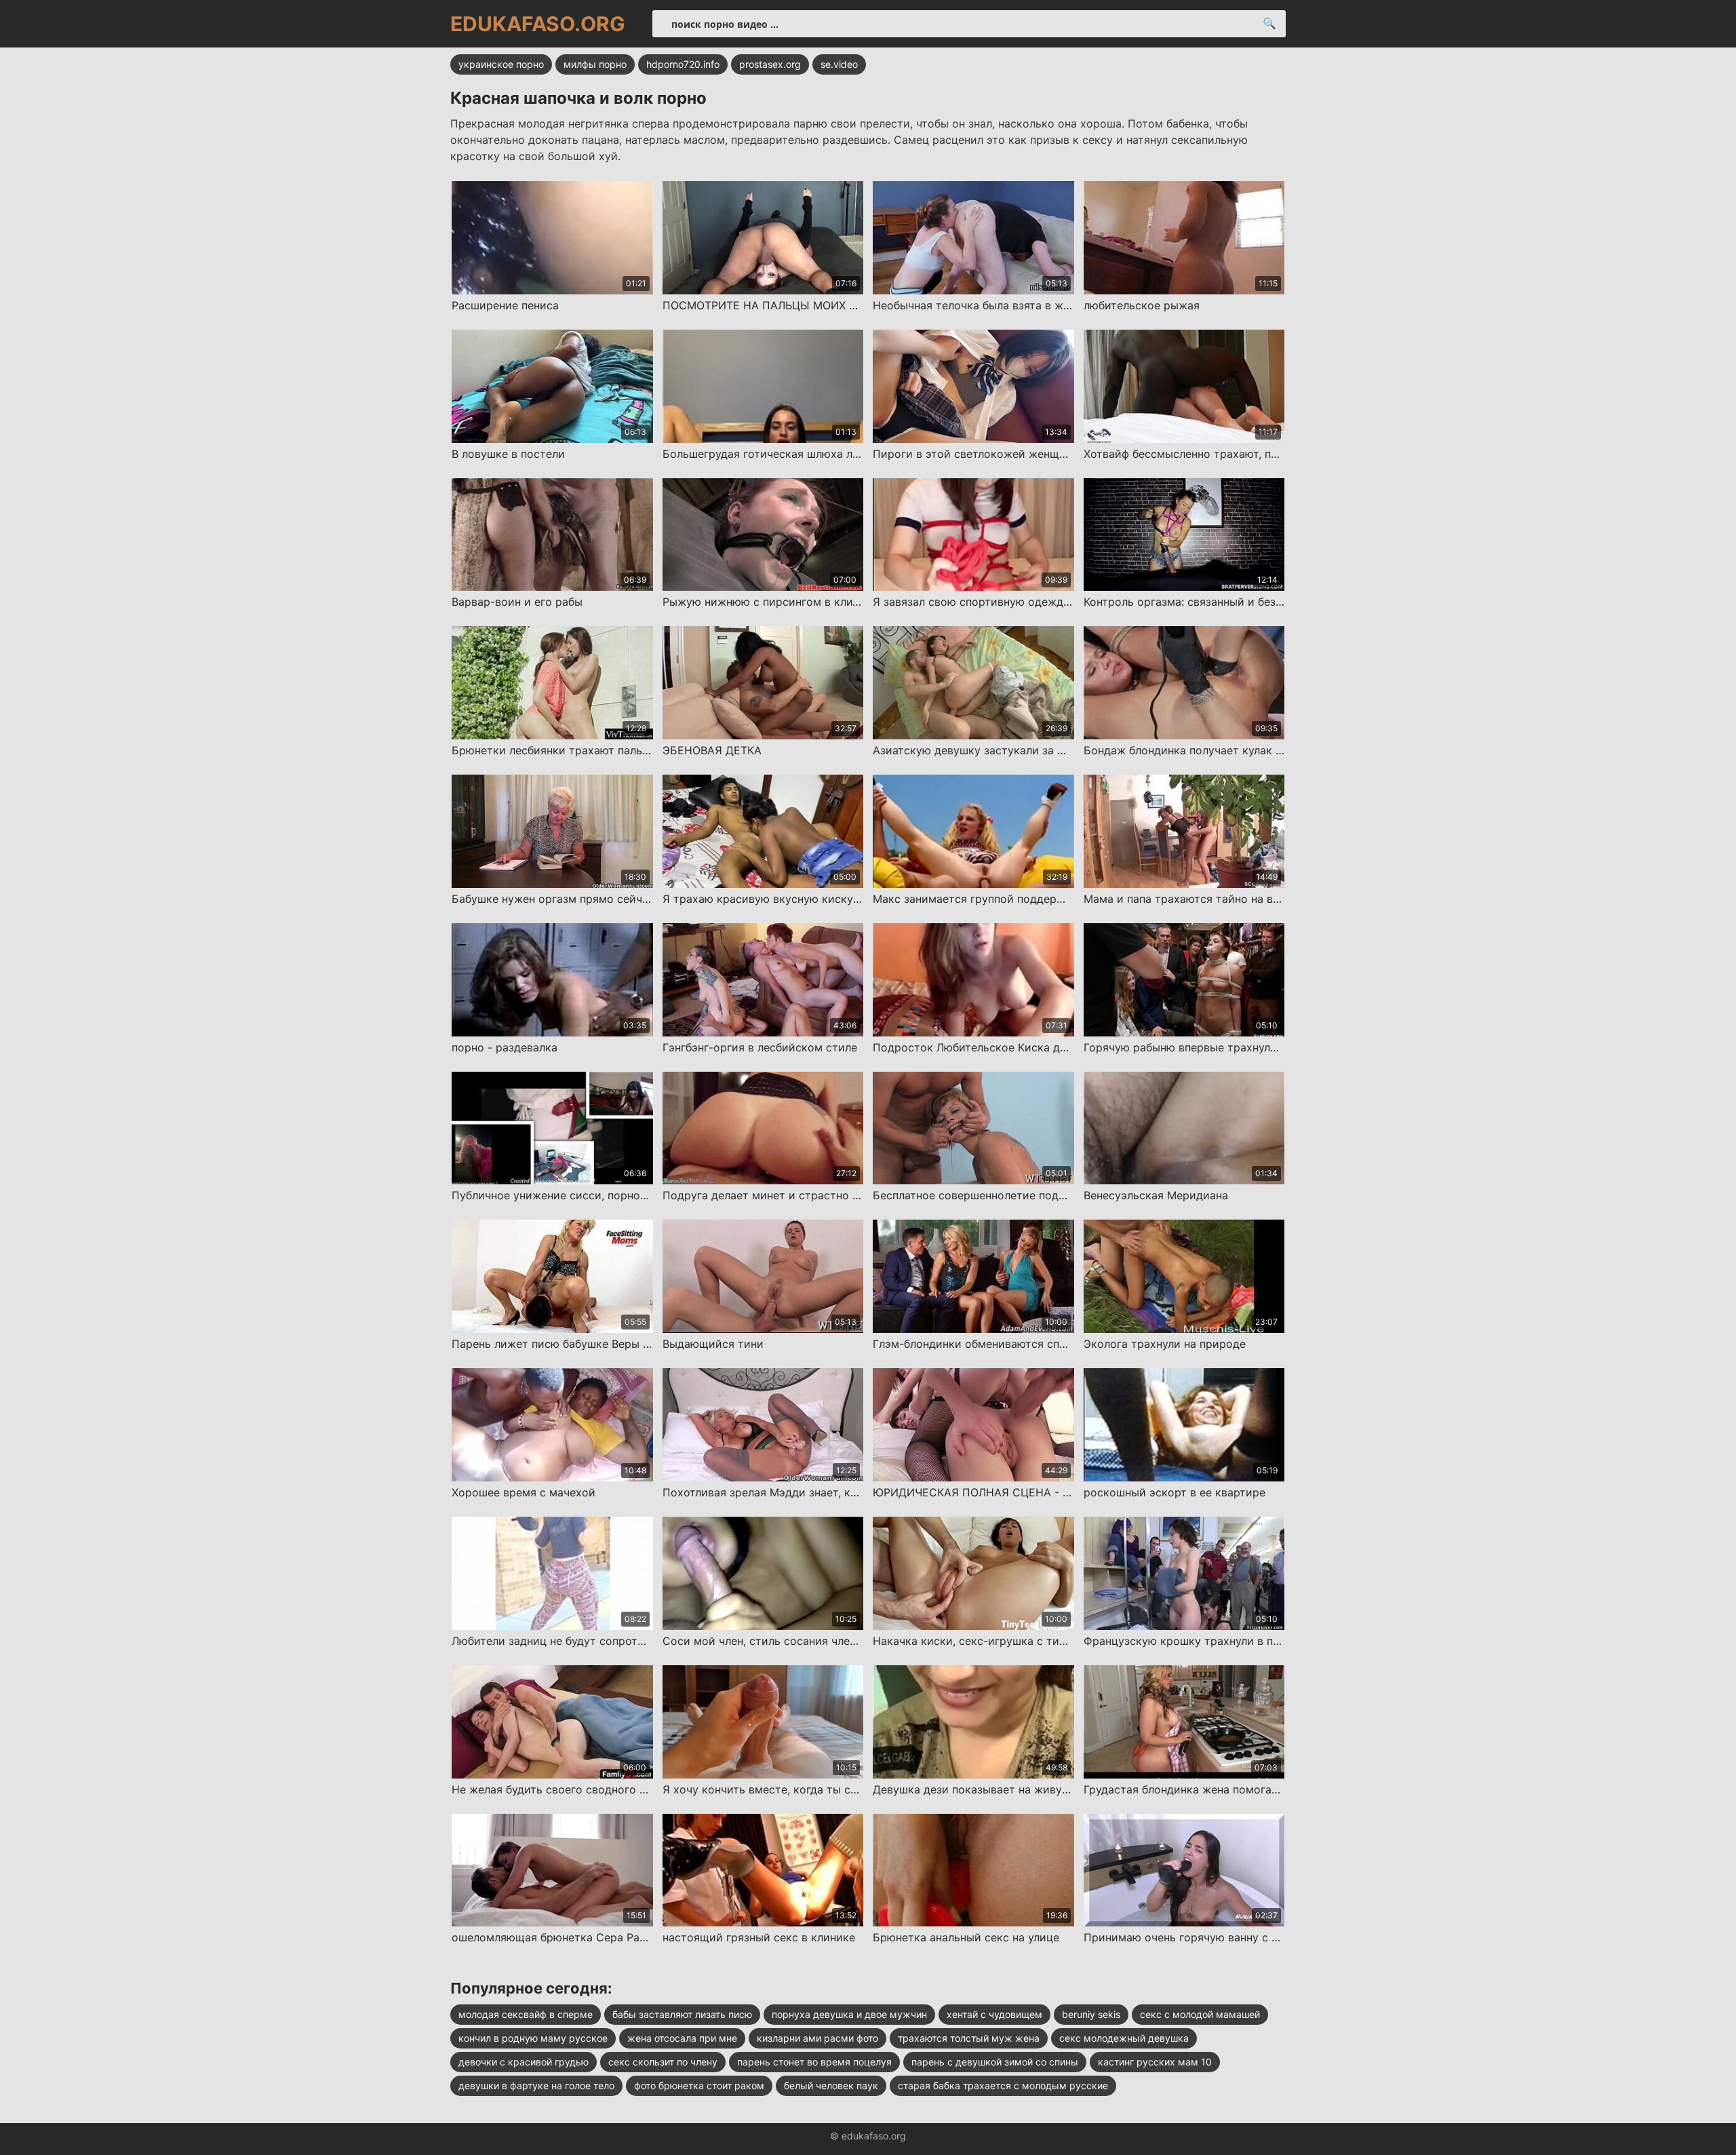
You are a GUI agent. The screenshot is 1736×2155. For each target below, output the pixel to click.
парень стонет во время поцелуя (814, 2062)
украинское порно (501, 64)
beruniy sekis (1091, 2014)
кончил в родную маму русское (533, 2038)
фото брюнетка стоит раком (699, 2085)
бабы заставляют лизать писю (682, 2014)
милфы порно (595, 64)
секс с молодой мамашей (1200, 2014)
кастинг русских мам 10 (1155, 2062)
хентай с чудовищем (994, 2014)
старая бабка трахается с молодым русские (1003, 2085)
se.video (839, 64)
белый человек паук (831, 2085)
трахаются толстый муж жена (969, 2038)
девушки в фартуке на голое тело (536, 2085)
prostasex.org (770, 64)
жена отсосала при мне (682, 2038)
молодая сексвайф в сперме (526, 2014)
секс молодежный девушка (1124, 2038)
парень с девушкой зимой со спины (995, 2062)
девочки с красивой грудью (524, 2062)
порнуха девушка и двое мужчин (849, 2014)
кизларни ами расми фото (817, 2038)
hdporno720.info (683, 64)
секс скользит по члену (663, 2062)
